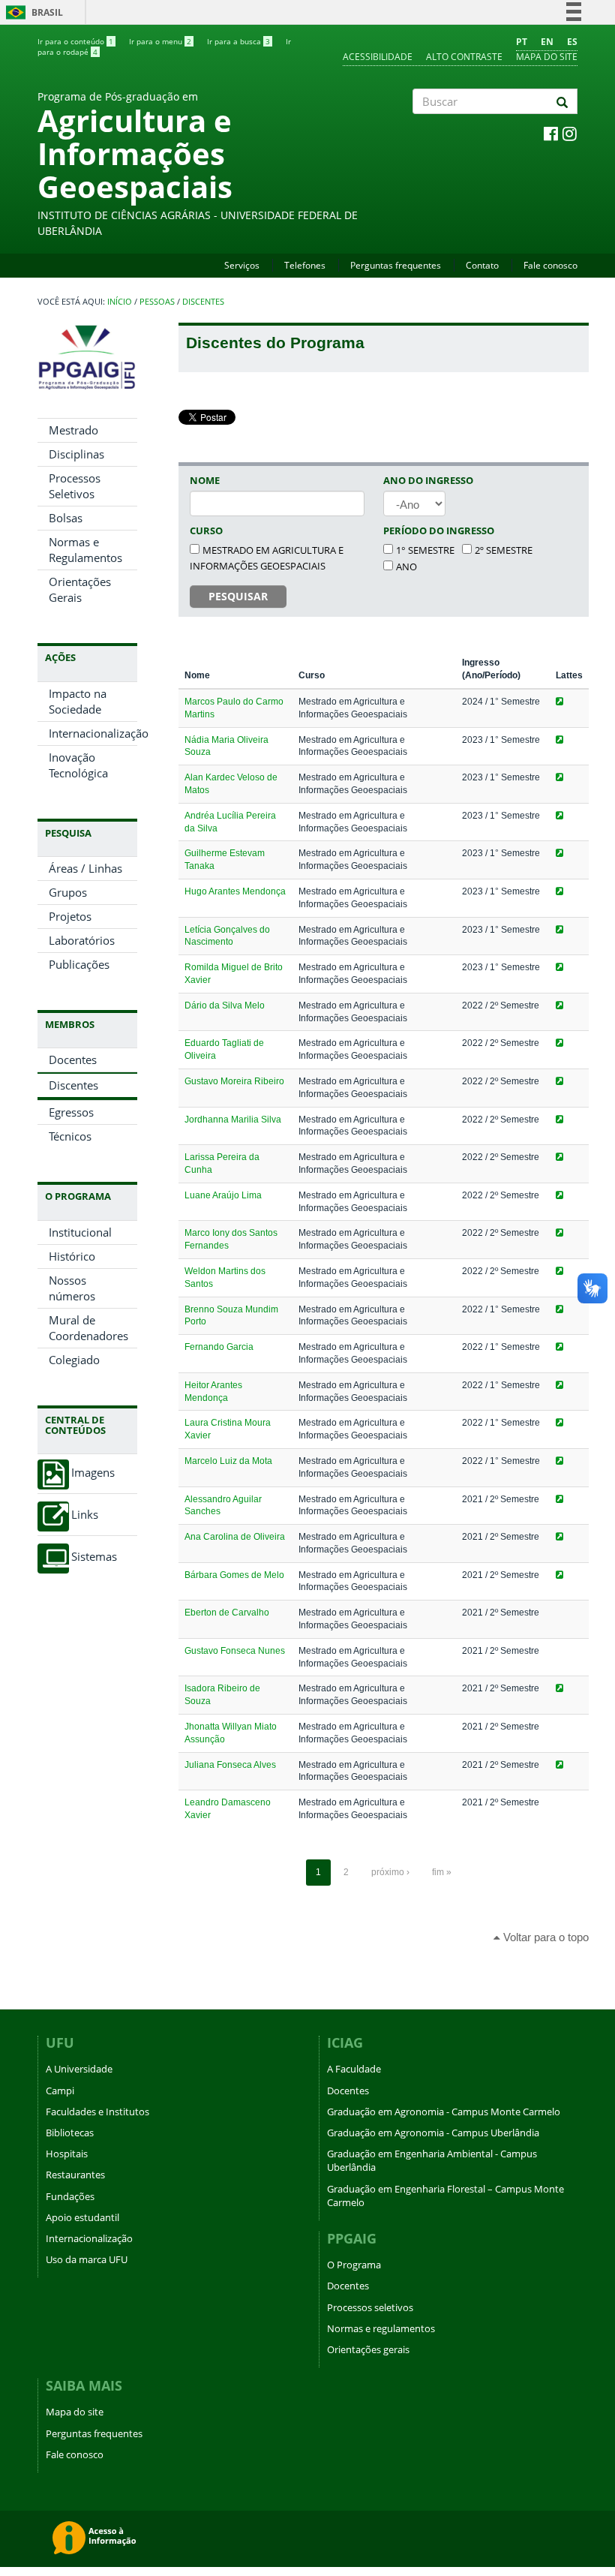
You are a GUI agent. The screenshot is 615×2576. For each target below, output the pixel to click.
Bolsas (66, 518)
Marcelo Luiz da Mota (228, 1461)
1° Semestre (425, 550)
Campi (60, 2091)
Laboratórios (82, 940)
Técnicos (70, 1136)
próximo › (390, 1872)
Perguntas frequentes (396, 265)
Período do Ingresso (439, 531)
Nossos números (72, 1288)
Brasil (32, 12)
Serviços (242, 265)
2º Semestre (504, 550)
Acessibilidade (378, 57)
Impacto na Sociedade (78, 701)
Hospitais (67, 2154)
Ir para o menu (160, 41)
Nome (205, 480)
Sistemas (94, 1557)
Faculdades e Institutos (97, 2112)
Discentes (203, 302)
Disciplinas (76, 454)
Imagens (93, 1473)
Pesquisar (238, 596)
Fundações (70, 2196)
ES (572, 42)
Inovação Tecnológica (78, 765)
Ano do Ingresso (428, 480)
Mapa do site (547, 57)
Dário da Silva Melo (225, 1005)
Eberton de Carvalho (227, 1613)
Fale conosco (550, 265)
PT (522, 42)
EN (547, 42)
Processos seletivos (370, 2307)
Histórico (72, 1256)
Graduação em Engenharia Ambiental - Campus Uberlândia (432, 2160)
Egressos (71, 1112)
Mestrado (73, 430)
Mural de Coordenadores (88, 1328)
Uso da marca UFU (87, 2259)
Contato (482, 265)
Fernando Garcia (219, 1347)
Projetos (70, 916)
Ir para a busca (238, 41)
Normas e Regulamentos (85, 550)
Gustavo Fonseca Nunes (235, 1651)
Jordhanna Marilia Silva (233, 1120)
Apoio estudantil (82, 2217)
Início (120, 302)
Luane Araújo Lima (223, 1195)
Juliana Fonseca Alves (230, 1765)
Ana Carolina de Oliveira (235, 1537)
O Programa (354, 2265)
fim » (442, 1872)
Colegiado (74, 1360)
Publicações (79, 964)
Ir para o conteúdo (75, 41)
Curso (206, 531)
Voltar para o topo (544, 1937)
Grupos (68, 892)
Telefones (305, 265)
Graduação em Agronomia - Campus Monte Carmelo (444, 2112)
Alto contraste (464, 57)
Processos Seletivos (75, 486)
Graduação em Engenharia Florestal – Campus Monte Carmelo (445, 2196)
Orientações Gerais (80, 589)
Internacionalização (93, 733)
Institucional (80, 1232)
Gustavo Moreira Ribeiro (234, 1081)
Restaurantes (75, 2175)
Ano (406, 567)
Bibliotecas (70, 2133)
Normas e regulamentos (381, 2328)
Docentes (73, 1060)
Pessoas (157, 302)
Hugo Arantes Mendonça (235, 891)
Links (85, 1515)
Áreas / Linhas (85, 868)
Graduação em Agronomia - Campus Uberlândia (433, 2133)
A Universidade (79, 2069)
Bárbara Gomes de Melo (234, 1575)
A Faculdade (354, 2069)
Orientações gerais (368, 2349)
